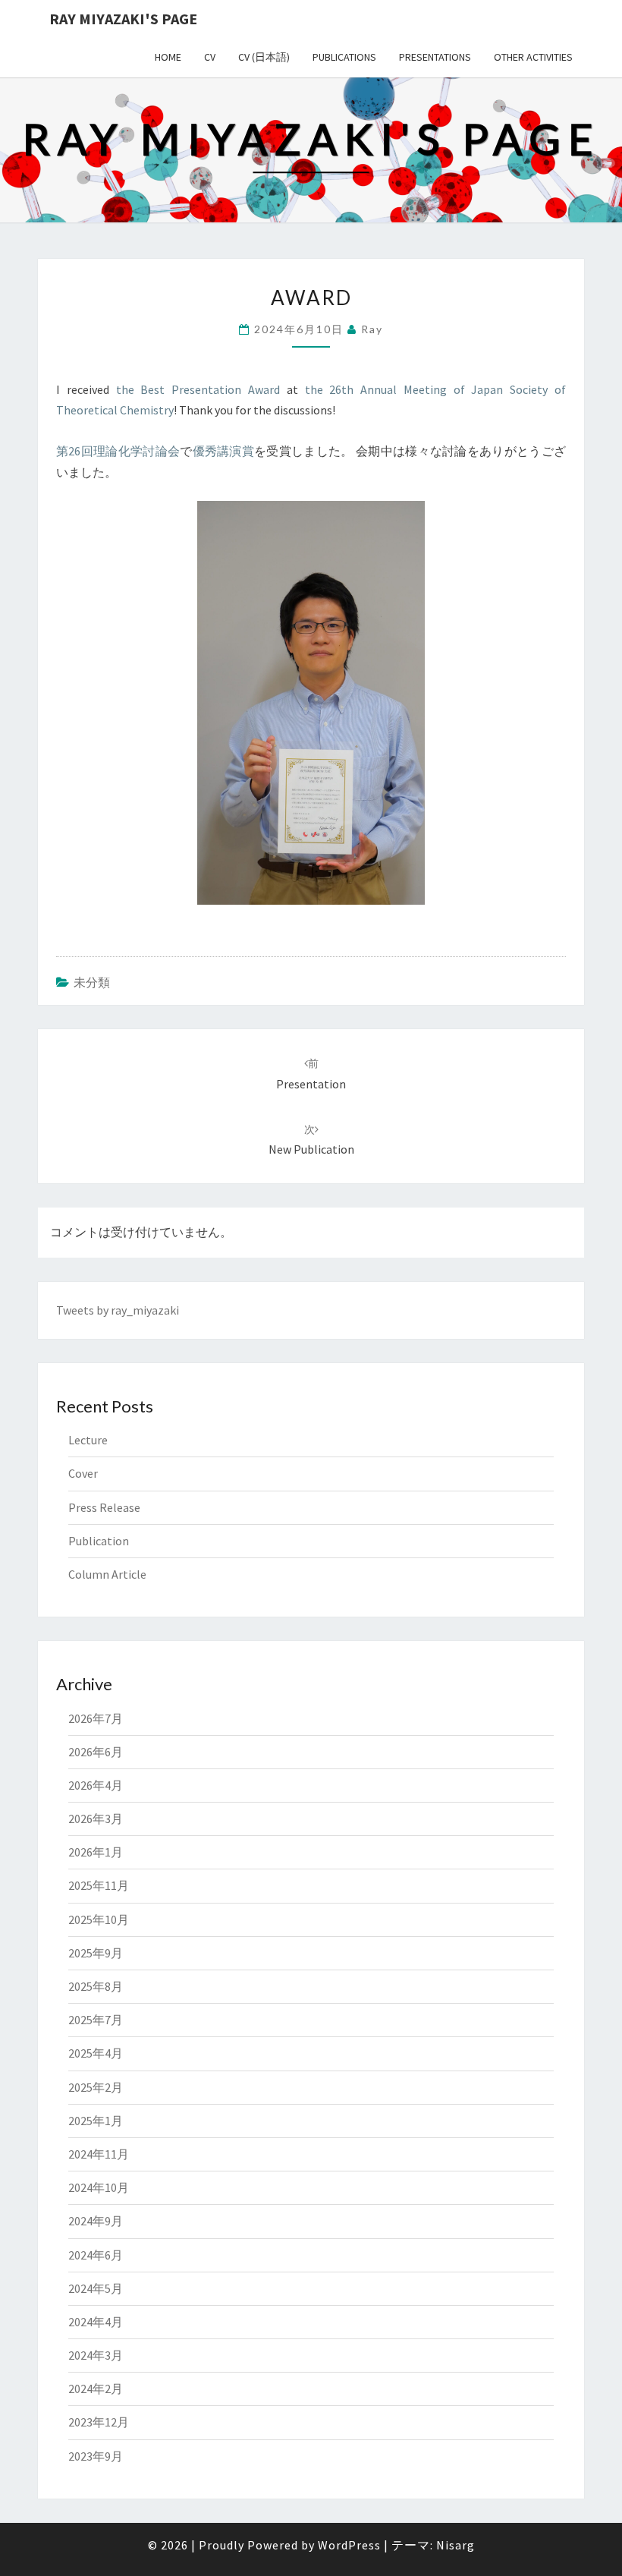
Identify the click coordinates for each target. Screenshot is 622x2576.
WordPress (349, 2545)
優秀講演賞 (224, 451)
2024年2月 (96, 2389)
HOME (168, 57)
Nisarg (456, 2545)
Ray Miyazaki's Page (123, 19)
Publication (99, 1541)
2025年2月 (96, 2087)
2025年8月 (96, 1986)
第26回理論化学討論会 (118, 451)
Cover (83, 1473)
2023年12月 (99, 2422)
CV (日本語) (264, 57)
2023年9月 (96, 2456)
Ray (372, 329)
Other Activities (533, 57)
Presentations (435, 57)
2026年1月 (96, 1852)
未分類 (92, 982)
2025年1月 (96, 2121)
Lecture (88, 1440)
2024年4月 (96, 2322)
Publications (344, 57)
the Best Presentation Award (198, 389)
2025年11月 (99, 1885)
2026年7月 (96, 1718)
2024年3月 (96, 2355)
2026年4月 (96, 1785)
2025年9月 (96, 1953)
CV (210, 57)
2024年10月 (99, 2187)
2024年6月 (96, 2255)
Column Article (107, 1574)
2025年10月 (99, 1919)
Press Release (104, 1507)
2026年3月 (96, 1819)
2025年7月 (96, 2020)
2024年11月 (99, 2154)
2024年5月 (96, 2288)
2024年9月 (96, 2221)
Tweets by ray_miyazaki (118, 1310)
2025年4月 (96, 2053)
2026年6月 (96, 1752)
